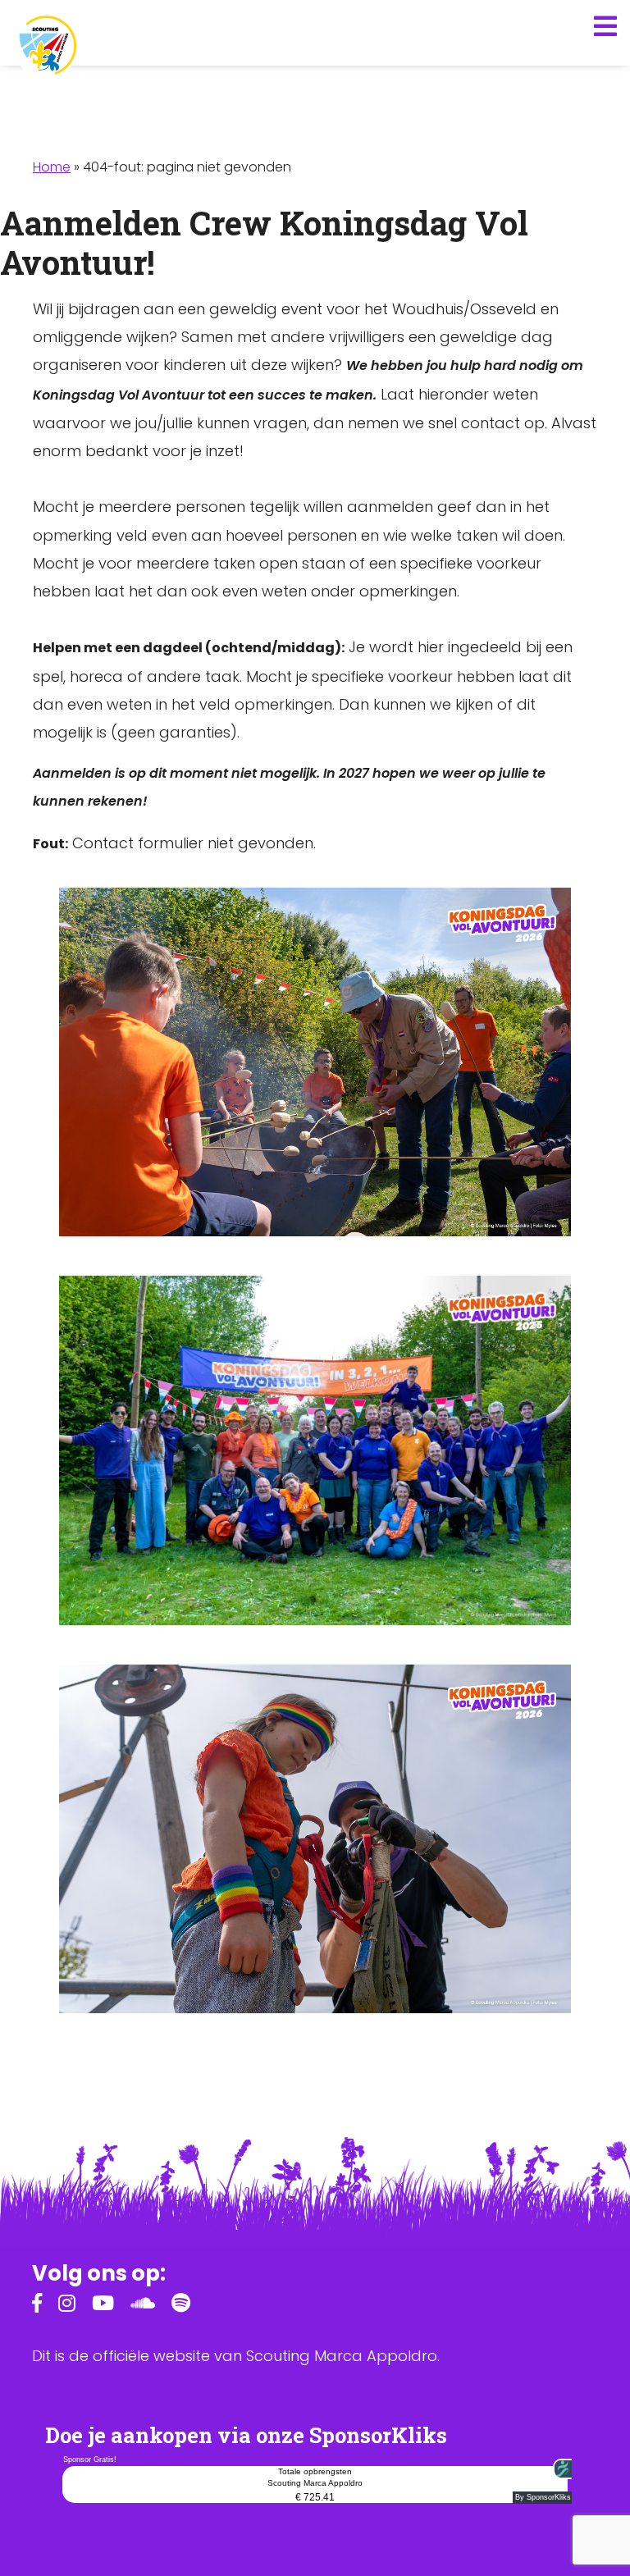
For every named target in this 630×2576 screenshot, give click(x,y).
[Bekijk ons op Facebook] (37, 2306)
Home (52, 167)
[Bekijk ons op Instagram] (67, 2306)
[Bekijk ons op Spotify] (181, 2306)
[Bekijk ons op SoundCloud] (143, 2306)
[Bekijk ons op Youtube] (103, 2306)
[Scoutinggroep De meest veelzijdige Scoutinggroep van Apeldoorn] (46, 46)
